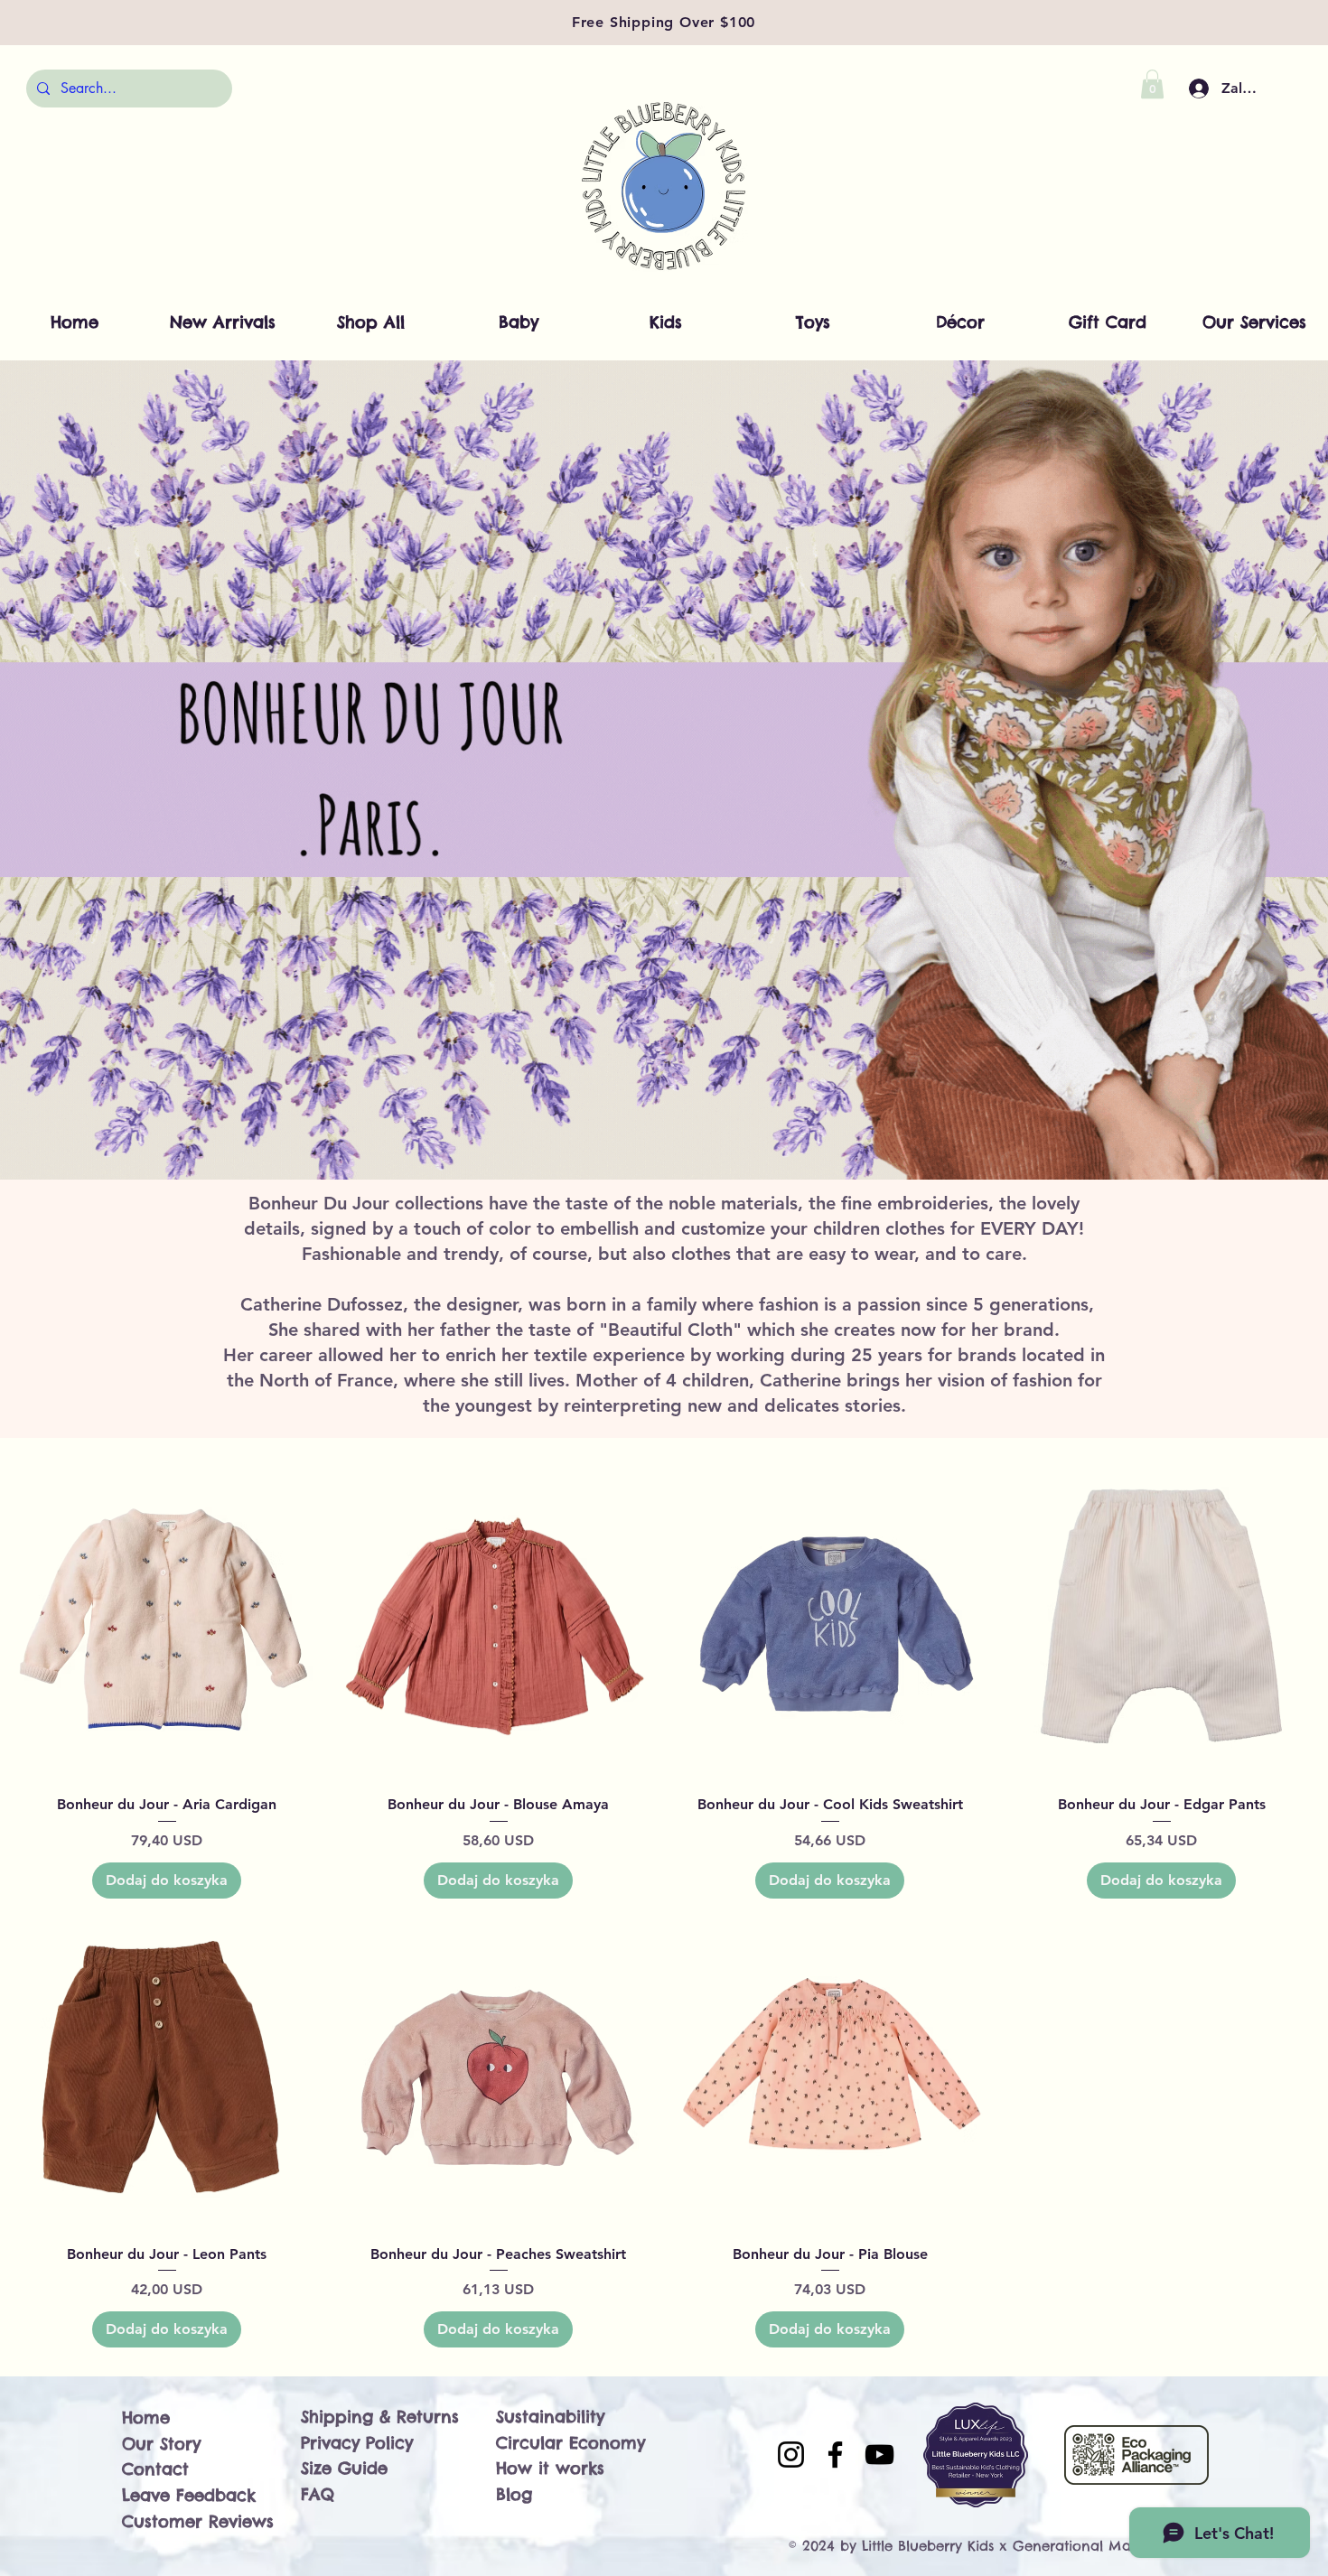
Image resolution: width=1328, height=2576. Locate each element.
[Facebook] (835, 2455)
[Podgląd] (167, 1624)
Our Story (161, 2444)
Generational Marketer (1091, 2546)
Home (146, 2417)
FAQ (318, 2494)
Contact (155, 2469)
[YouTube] (879, 2455)
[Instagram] (791, 2455)
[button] (1152, 84)
